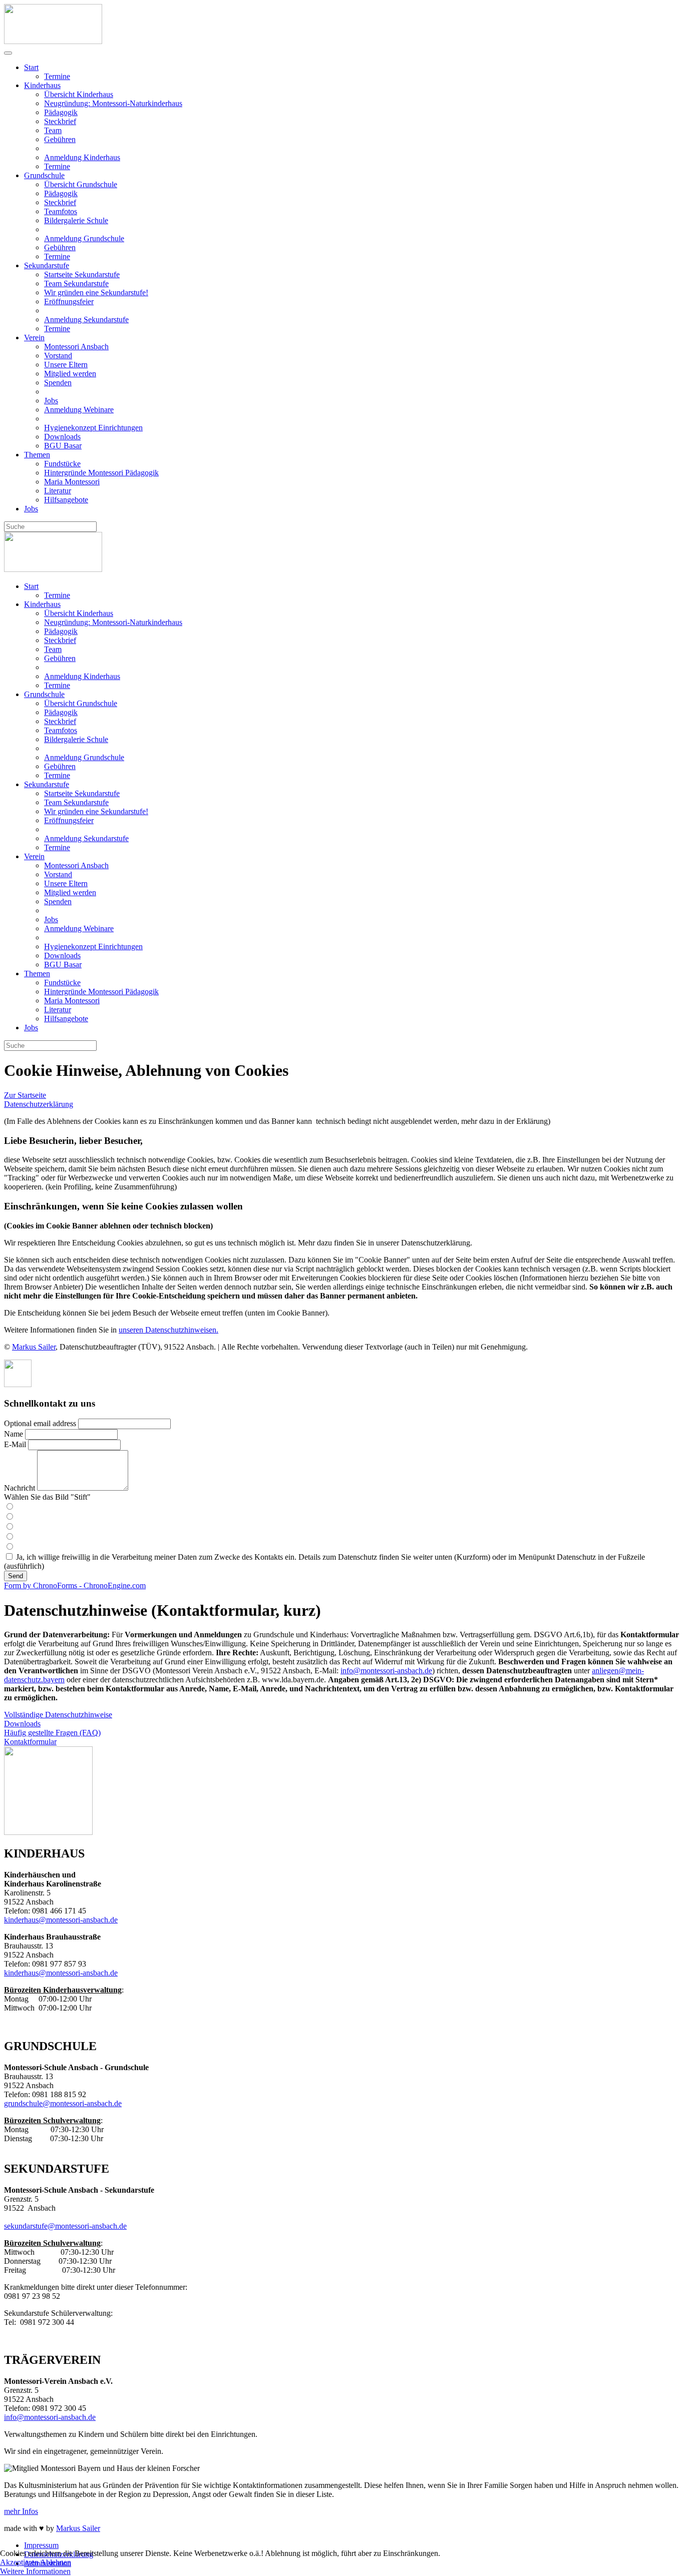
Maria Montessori (72, 482)
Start (31, 67)
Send (16, 1576)
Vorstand (58, 356)
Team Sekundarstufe (76, 283)
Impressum (41, 2545)
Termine (57, 76)
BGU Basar (63, 446)
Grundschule (44, 175)
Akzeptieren (19, 2562)
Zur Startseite (25, 1095)
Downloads (62, 437)
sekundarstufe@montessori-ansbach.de (65, 2226)
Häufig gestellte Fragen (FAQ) (52, 1733)
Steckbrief (60, 121)
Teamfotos (61, 211)
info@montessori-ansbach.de (386, 1671)
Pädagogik (61, 112)
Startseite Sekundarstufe (82, 274)
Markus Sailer (34, 1347)
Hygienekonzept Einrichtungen (93, 428)
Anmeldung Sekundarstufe (86, 319)
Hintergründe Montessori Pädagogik (101, 473)
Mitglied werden (70, 374)
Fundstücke (62, 464)
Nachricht (20, 1488)
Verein (34, 338)
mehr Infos (21, 2511)
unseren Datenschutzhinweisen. (168, 1330)
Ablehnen (56, 2562)
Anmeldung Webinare (79, 410)
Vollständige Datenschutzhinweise (58, 1715)
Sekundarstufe (47, 265)
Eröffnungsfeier (69, 301)
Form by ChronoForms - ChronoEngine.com (75, 1585)
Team (53, 130)
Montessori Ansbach (76, 347)
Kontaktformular (30, 1742)
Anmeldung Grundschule (84, 238)
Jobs (51, 401)
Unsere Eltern (66, 365)
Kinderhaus (42, 85)
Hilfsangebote (66, 500)
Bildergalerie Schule (76, 220)
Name (14, 1434)
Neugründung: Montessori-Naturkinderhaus (113, 103)
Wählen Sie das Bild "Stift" (47, 1497)
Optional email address (40, 1423)
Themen (37, 455)
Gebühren (60, 139)
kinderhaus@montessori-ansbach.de (61, 1920)
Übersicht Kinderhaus (79, 94)
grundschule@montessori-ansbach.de (63, 2103)
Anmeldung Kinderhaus (82, 157)
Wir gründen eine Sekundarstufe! (96, 292)
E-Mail (15, 1444)
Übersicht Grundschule (81, 184)
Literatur (58, 491)
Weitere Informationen (35, 2571)
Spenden (58, 383)
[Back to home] (53, 41)
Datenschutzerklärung (39, 1104)
